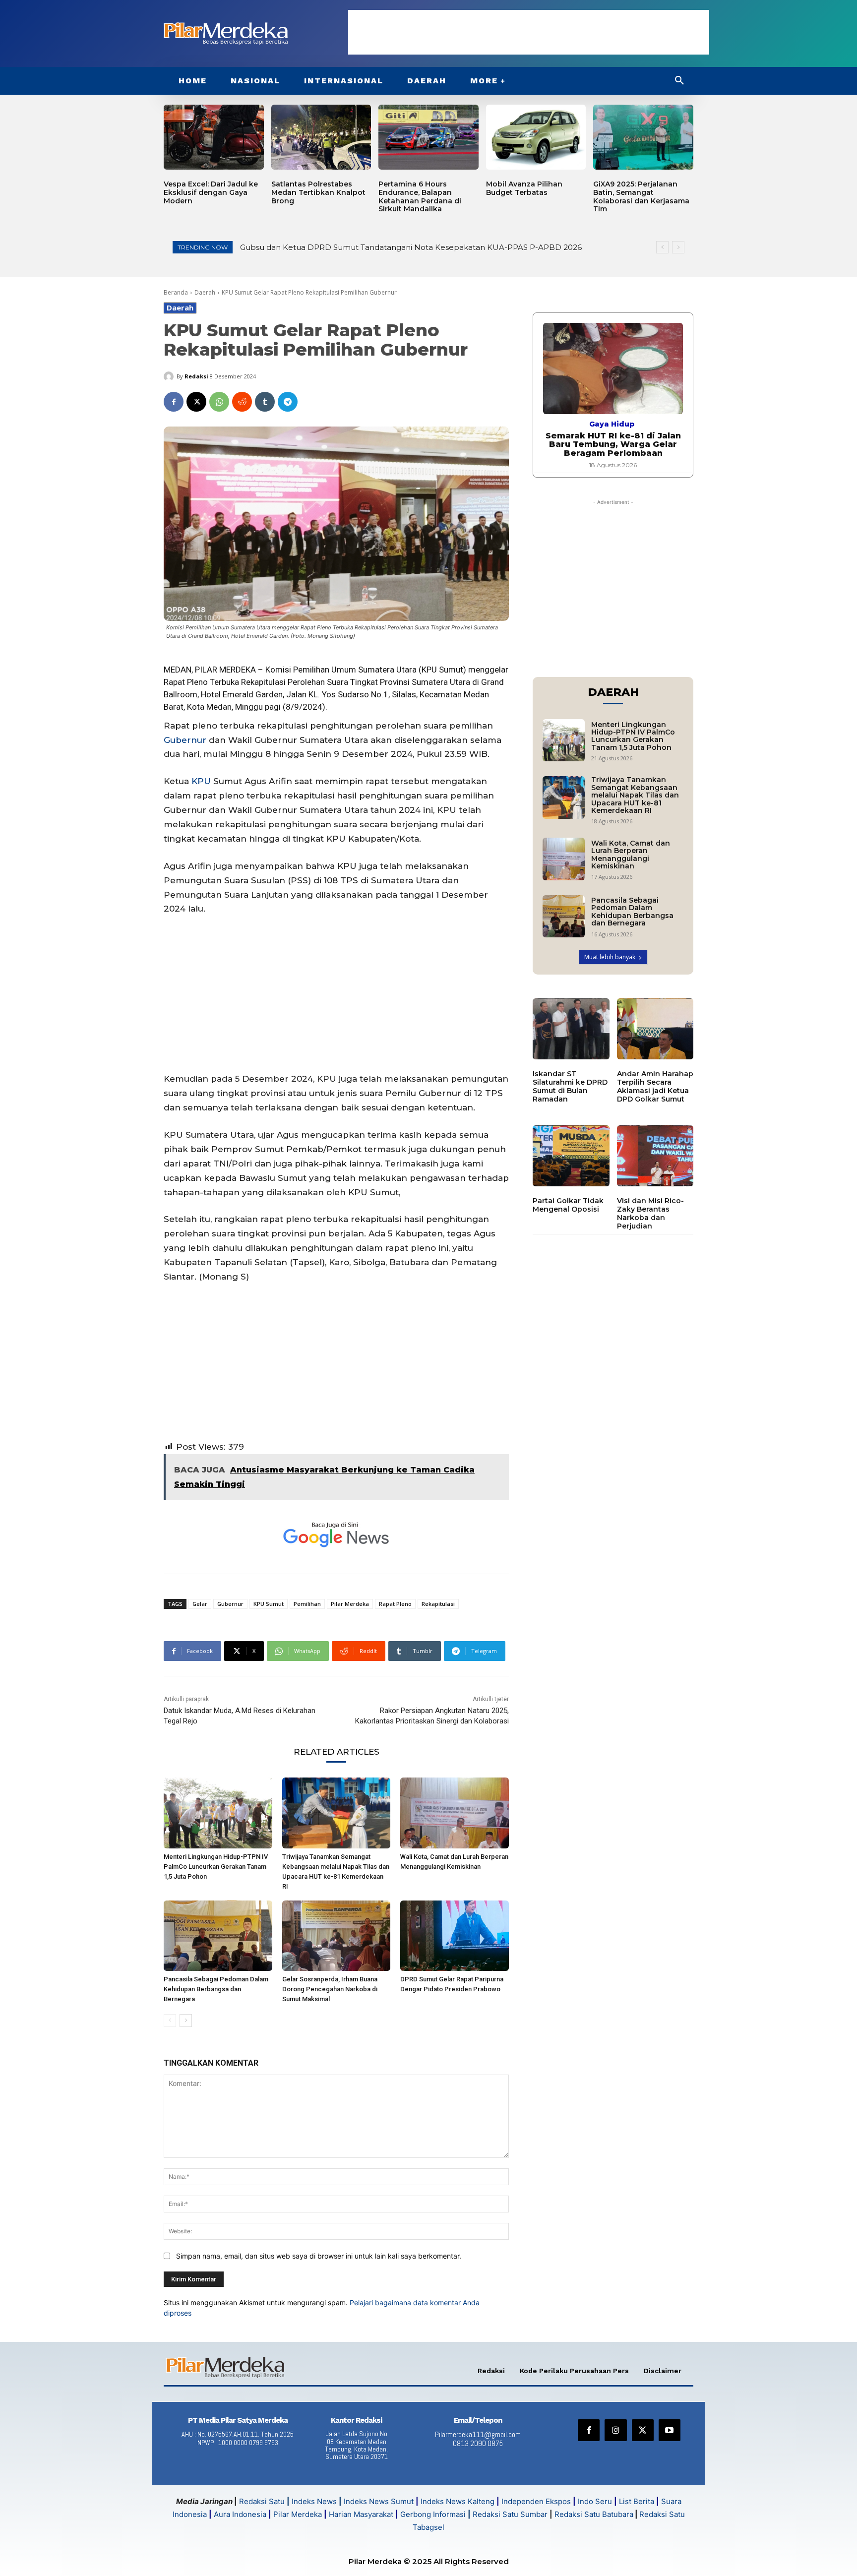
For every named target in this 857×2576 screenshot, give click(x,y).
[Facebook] (174, 402)
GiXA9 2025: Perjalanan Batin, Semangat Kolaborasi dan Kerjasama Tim (641, 196)
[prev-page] (170, 2021)
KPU (201, 781)
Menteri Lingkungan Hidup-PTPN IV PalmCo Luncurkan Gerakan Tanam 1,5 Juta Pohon (216, 1867)
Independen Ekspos (536, 2501)
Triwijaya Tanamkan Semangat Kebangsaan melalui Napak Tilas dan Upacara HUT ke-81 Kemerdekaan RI (635, 795)
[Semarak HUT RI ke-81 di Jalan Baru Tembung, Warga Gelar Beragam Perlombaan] (613, 368)
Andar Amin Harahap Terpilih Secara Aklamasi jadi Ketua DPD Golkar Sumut (655, 1086)
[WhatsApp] (219, 402)
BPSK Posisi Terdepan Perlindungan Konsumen (330, 247)
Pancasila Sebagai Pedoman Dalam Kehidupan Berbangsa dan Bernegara (216, 1989)
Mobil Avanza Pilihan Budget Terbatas (524, 188)
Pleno (197, 682)
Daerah (205, 292)
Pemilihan (307, 1604)
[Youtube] (670, 2430)
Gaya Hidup (612, 424)
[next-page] (186, 2021)
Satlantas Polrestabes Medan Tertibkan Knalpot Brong (318, 192)
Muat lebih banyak (610, 957)
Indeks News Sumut (379, 2501)
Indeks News (314, 2501)
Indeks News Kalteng (458, 2501)
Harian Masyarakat (361, 2514)
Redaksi (196, 376)
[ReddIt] (242, 402)
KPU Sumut (269, 1604)
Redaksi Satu (262, 2501)
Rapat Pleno (395, 1604)
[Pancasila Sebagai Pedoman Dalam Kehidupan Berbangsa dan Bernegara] (218, 1936)
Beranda (176, 292)
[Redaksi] (170, 376)
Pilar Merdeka (350, 1604)
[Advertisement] (529, 32)
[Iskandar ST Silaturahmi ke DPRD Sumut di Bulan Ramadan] (571, 1029)
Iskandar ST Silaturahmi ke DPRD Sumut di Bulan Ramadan (570, 1086)
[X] (196, 402)
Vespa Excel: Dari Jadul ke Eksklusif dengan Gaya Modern (211, 192)
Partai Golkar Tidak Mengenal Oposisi (568, 1205)
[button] (679, 81)
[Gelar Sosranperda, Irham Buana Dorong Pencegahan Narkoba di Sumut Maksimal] (337, 1936)
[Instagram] (615, 2430)
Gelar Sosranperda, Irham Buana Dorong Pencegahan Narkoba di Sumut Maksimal (330, 1989)
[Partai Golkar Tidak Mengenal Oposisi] (571, 1156)
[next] (678, 247)
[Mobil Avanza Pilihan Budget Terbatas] (536, 137)
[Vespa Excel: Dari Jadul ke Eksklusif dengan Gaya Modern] (214, 137)
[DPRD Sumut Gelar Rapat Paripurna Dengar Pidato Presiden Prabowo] (455, 1936)
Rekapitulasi (438, 1604)
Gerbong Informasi (433, 2514)
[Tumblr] (265, 402)
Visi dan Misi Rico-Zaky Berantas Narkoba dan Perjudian (650, 1213)
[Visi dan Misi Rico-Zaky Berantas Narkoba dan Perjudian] (655, 1156)
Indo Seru (595, 2501)
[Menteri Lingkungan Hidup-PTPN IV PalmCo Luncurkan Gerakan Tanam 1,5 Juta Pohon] (218, 1813)
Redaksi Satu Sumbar (511, 2514)
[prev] (662, 247)
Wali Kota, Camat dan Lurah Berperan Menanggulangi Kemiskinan (631, 855)
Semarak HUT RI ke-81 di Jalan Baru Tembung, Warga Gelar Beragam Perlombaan (613, 444)
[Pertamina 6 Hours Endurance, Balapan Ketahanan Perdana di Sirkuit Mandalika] (428, 137)
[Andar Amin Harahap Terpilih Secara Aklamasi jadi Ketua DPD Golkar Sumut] (655, 1029)
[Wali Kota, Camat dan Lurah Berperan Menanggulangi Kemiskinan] (455, 1813)
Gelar (200, 1604)
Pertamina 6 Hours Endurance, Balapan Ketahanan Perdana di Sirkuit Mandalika (420, 196)
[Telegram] (288, 402)
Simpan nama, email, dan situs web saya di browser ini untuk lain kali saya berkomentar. (319, 2256)
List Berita (637, 2501)
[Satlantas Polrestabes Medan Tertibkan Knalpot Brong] (321, 137)
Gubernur (185, 740)
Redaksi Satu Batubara (594, 2514)
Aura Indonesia (240, 2514)
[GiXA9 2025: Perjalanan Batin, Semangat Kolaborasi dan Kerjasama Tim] (643, 137)
